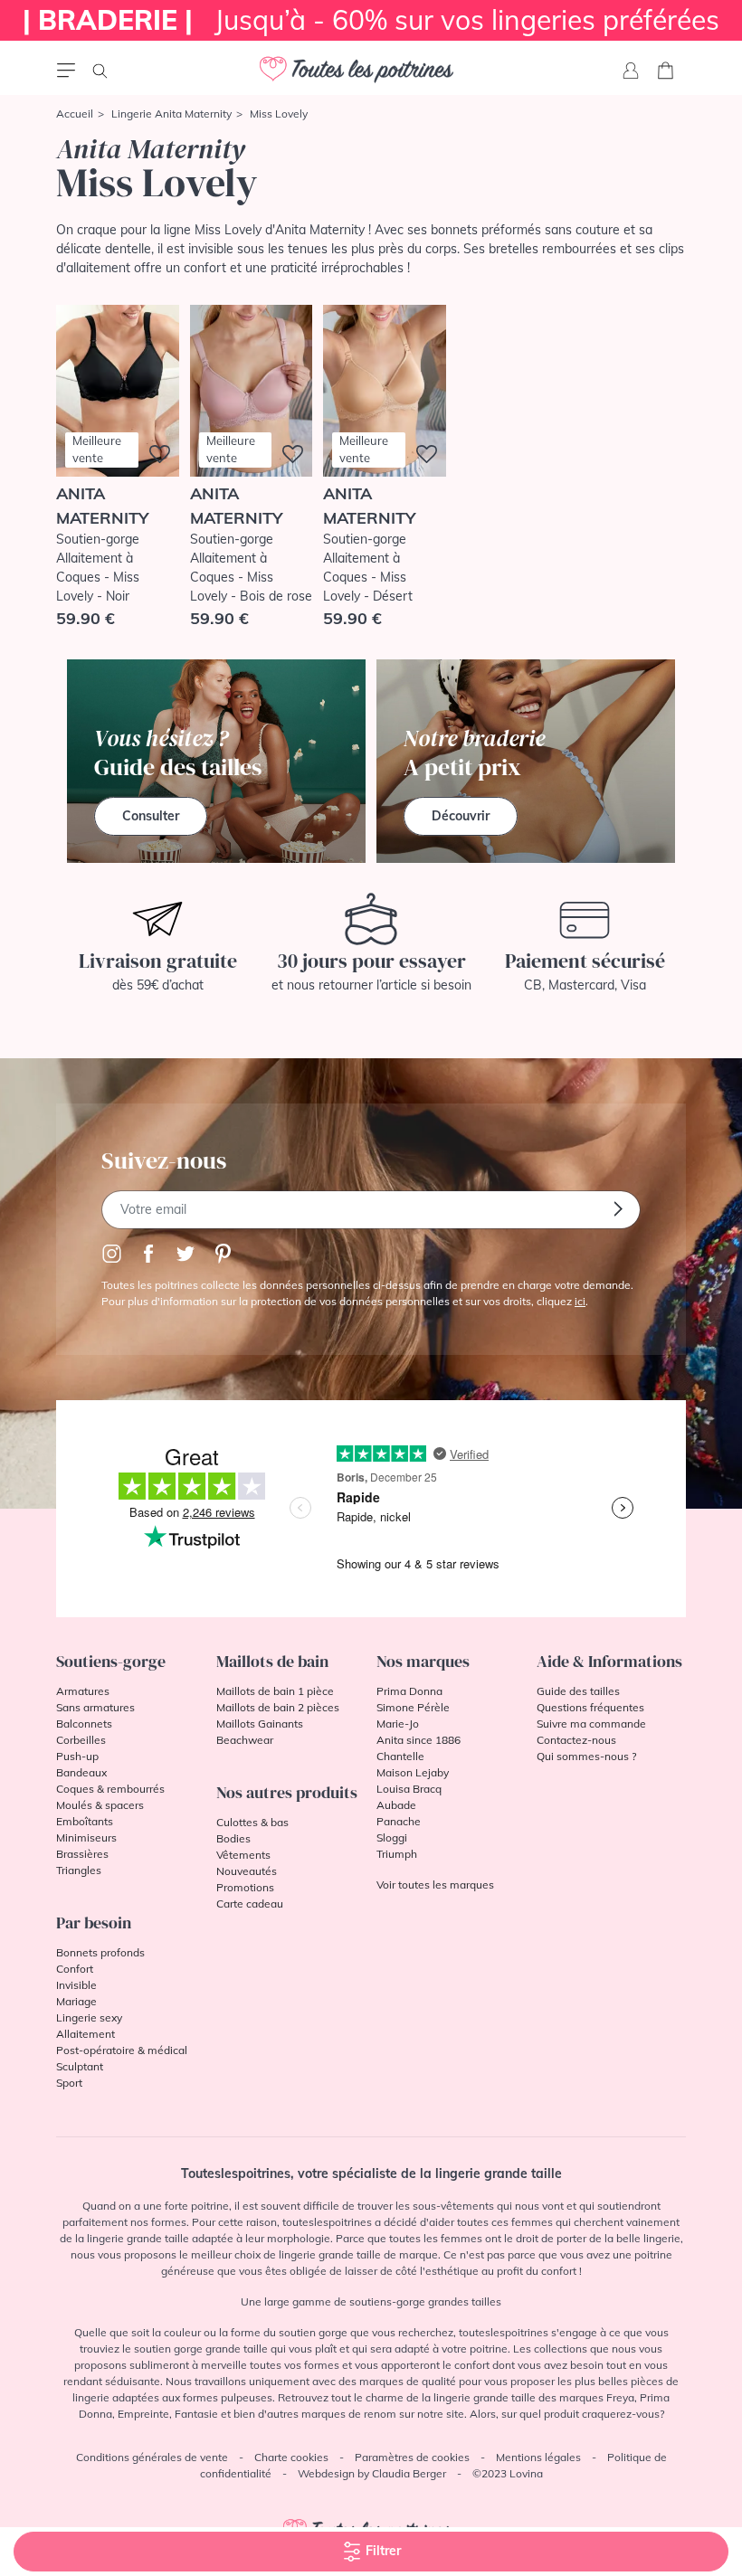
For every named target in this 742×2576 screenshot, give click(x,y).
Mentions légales (538, 2457)
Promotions (245, 1887)
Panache (399, 1821)
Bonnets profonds (100, 1952)
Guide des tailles (578, 1691)
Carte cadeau (250, 1904)
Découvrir (461, 816)
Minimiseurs (86, 1837)
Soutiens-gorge (111, 1661)
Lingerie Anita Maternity (171, 114)
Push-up (77, 1756)
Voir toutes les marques (435, 1885)
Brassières (82, 1854)
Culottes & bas (252, 1822)
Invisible (76, 1985)
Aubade (396, 1805)
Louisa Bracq (409, 1789)
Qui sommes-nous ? (586, 1756)
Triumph (397, 1854)
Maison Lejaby (413, 1772)
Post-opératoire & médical (122, 2050)
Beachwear (245, 1740)
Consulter (151, 816)
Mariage (76, 2001)
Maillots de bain (272, 1661)
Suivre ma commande (591, 1724)
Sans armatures (95, 1707)
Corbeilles (81, 1740)
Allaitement (86, 2034)
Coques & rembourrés (110, 1789)
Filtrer (381, 2551)
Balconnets (84, 1724)
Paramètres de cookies (412, 2457)
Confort (75, 1969)
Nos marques (423, 1661)
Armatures (83, 1691)
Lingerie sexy (89, 2017)
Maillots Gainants (260, 1724)
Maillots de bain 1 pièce (275, 1691)
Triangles (79, 1870)
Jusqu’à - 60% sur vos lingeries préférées (371, 20)
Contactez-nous (576, 1740)
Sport (69, 2083)
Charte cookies (291, 2457)
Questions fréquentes (590, 1707)
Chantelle (400, 1756)
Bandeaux (81, 1772)
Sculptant (80, 2066)
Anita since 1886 (419, 1740)
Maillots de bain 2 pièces (278, 1707)
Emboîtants (85, 1821)
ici (580, 1301)
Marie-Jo (398, 1724)
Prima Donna (409, 1691)
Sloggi (392, 1837)
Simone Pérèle (413, 1707)
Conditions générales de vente (152, 2457)
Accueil (75, 114)
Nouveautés (247, 1871)
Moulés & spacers (100, 1805)
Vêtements (243, 1855)
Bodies (233, 1838)
